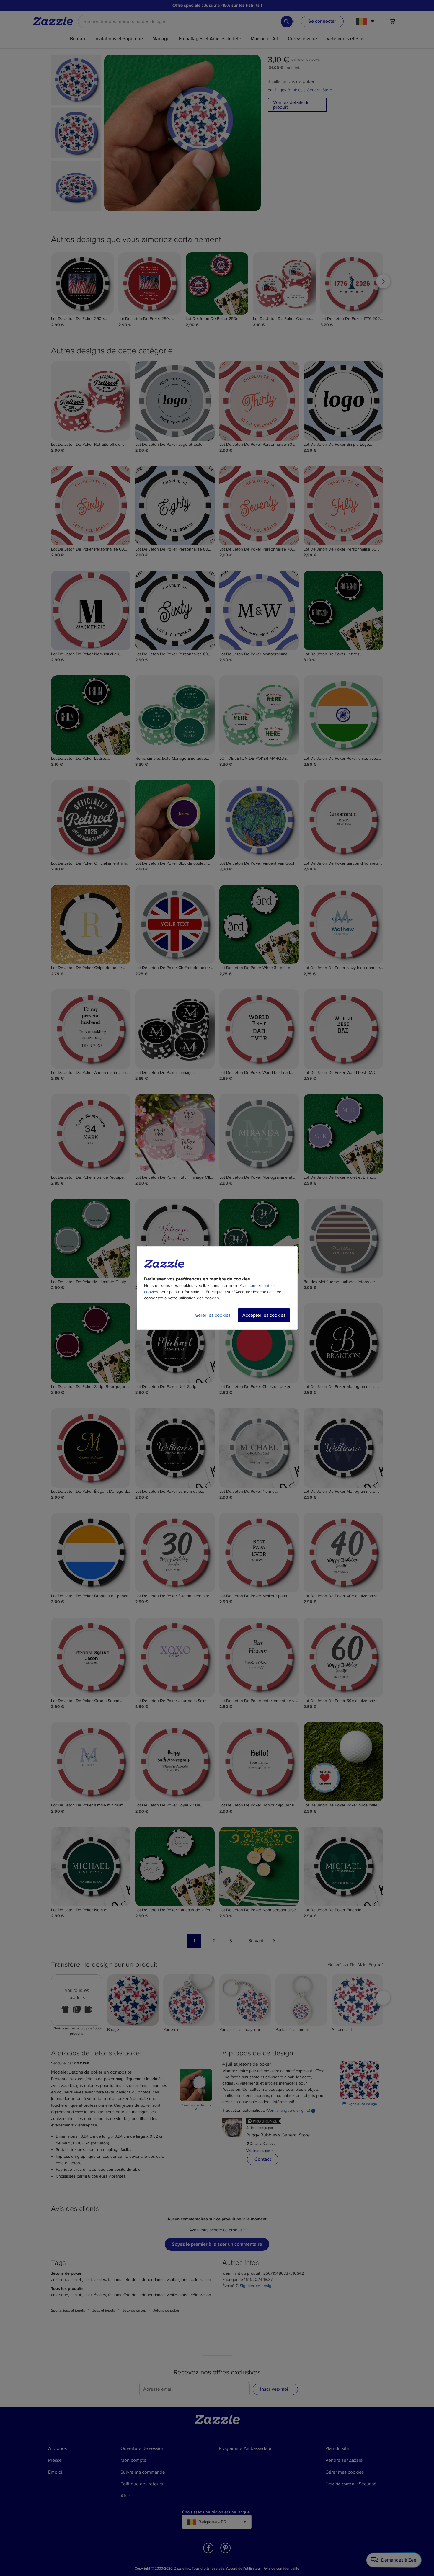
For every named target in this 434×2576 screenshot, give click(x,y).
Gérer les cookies (213, 1315)
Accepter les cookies (264, 1315)
